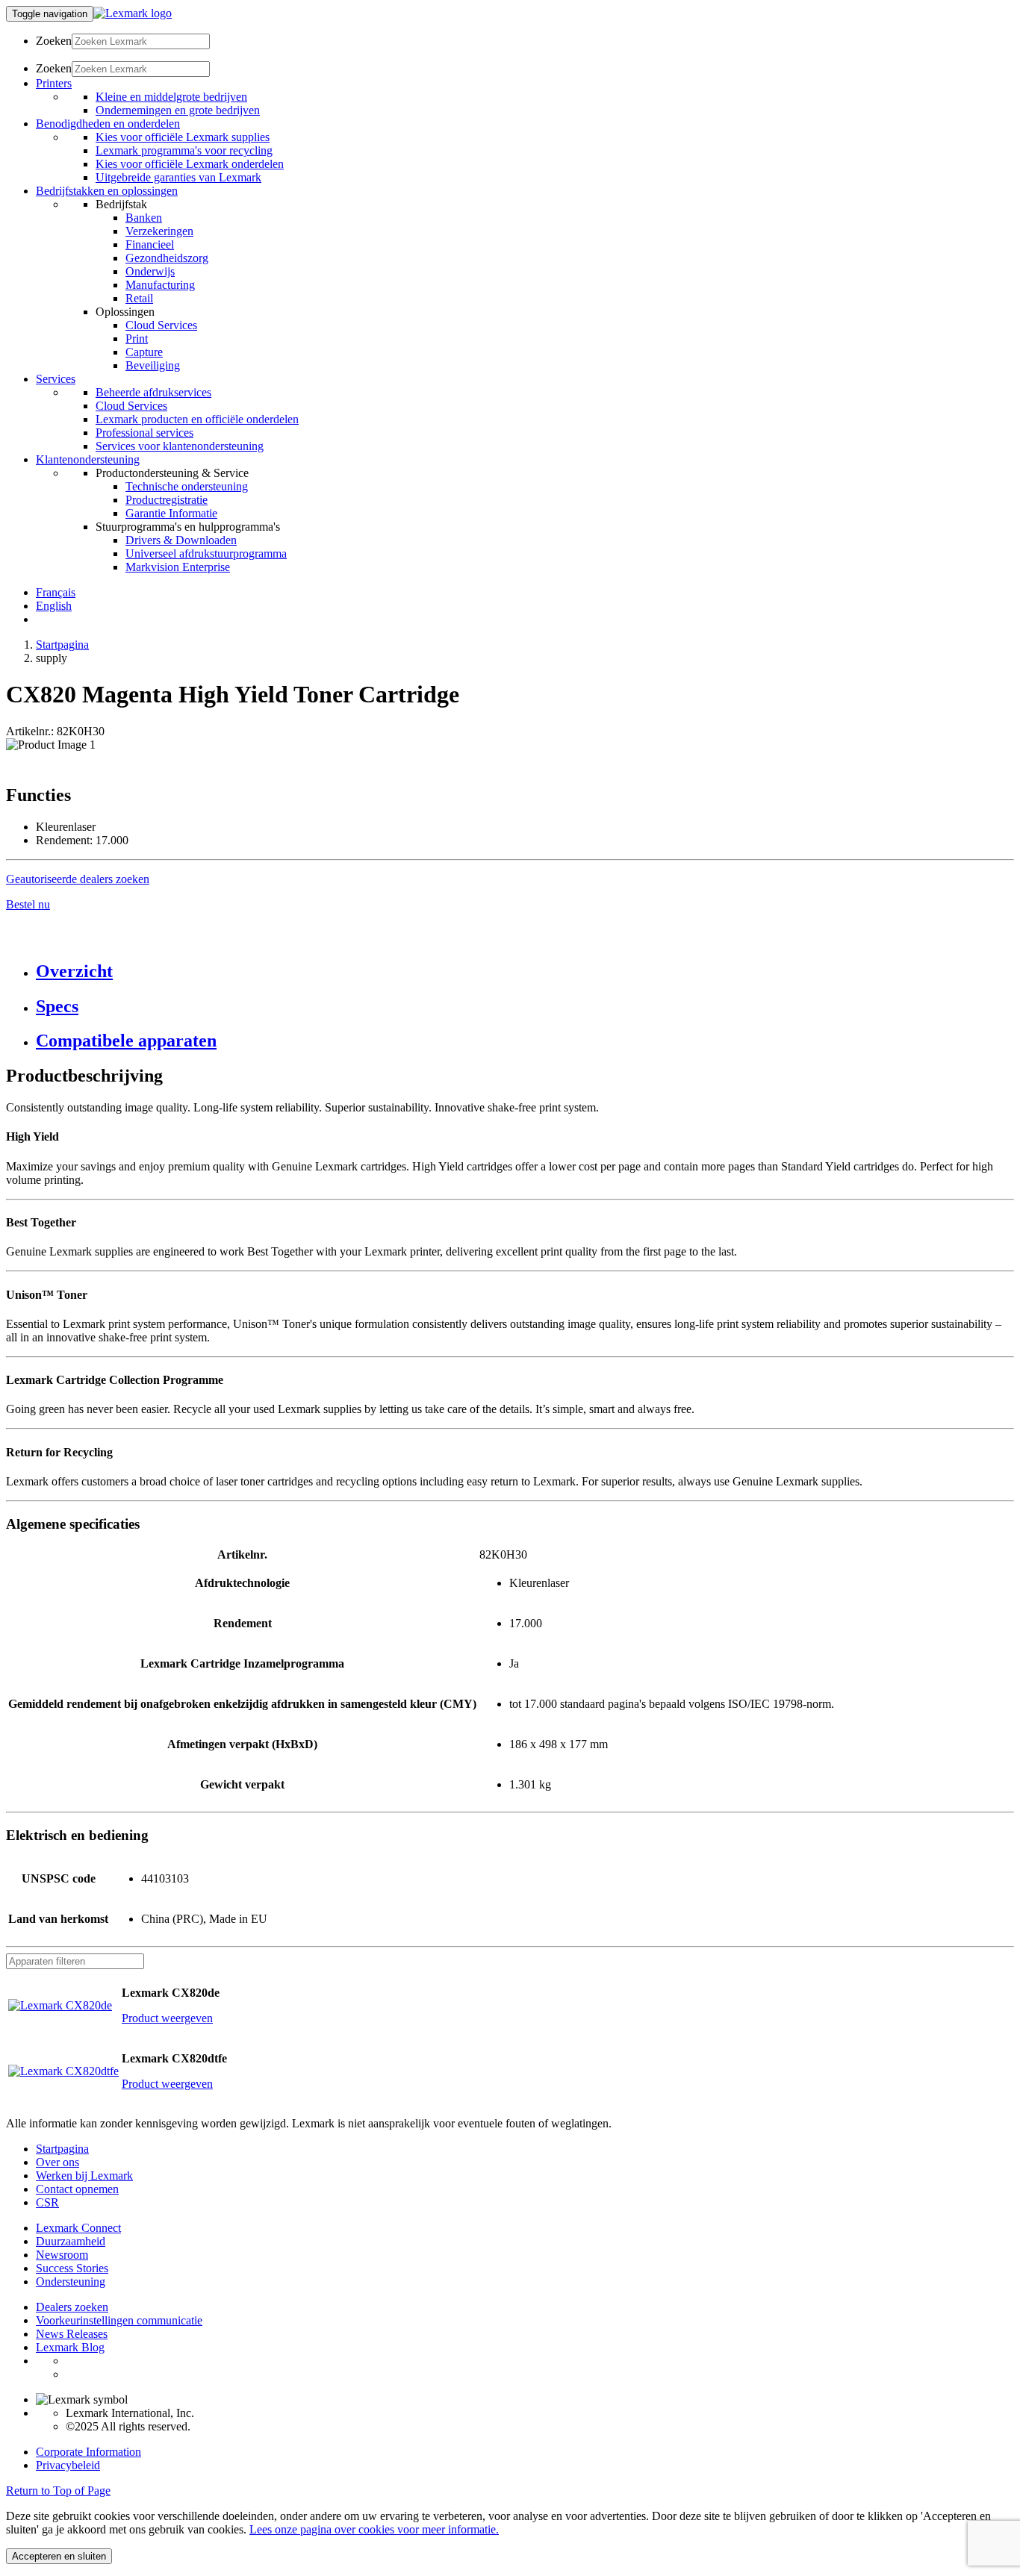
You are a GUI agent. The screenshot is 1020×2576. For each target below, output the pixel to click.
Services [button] (56, 379)
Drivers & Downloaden (181, 540)
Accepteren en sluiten (59, 2556)
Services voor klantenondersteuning (180, 446)
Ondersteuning (71, 2282)
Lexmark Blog (70, 2347)
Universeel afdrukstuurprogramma (206, 553)
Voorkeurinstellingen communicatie (119, 2320)
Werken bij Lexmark (84, 2176)
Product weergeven (167, 2018)
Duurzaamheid (71, 2241)
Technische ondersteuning (187, 486)
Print (137, 339)
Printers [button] (54, 83)
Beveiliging (153, 365)
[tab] (525, 972)
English (54, 606)
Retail (139, 298)
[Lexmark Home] (133, 13)
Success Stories (72, 2268)
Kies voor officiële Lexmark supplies (183, 137)
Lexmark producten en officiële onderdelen (197, 419)
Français (56, 592)
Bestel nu (28, 904)
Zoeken (54, 41)
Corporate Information (88, 2452)
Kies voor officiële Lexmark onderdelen (190, 164)
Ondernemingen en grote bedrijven (178, 110)
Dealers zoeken (72, 2307)
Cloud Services (161, 325)
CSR (47, 2202)
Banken (144, 218)
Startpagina (62, 645)
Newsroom (62, 2255)
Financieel (150, 244)
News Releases (72, 2334)
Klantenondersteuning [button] (88, 459)
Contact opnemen (77, 2189)
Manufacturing (160, 285)
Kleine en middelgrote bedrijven (171, 97)
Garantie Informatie (171, 513)
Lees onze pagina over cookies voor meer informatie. (374, 2529)
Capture (144, 352)
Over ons (57, 2162)
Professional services (144, 433)
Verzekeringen (159, 231)
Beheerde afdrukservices (153, 392)
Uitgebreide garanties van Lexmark (178, 177)
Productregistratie (167, 500)
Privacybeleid (68, 2465)
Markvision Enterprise (178, 567)
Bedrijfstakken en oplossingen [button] (107, 191)
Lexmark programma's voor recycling (184, 150)
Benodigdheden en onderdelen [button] (108, 124)
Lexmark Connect (78, 2228)
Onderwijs (150, 271)
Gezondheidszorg (167, 258)
